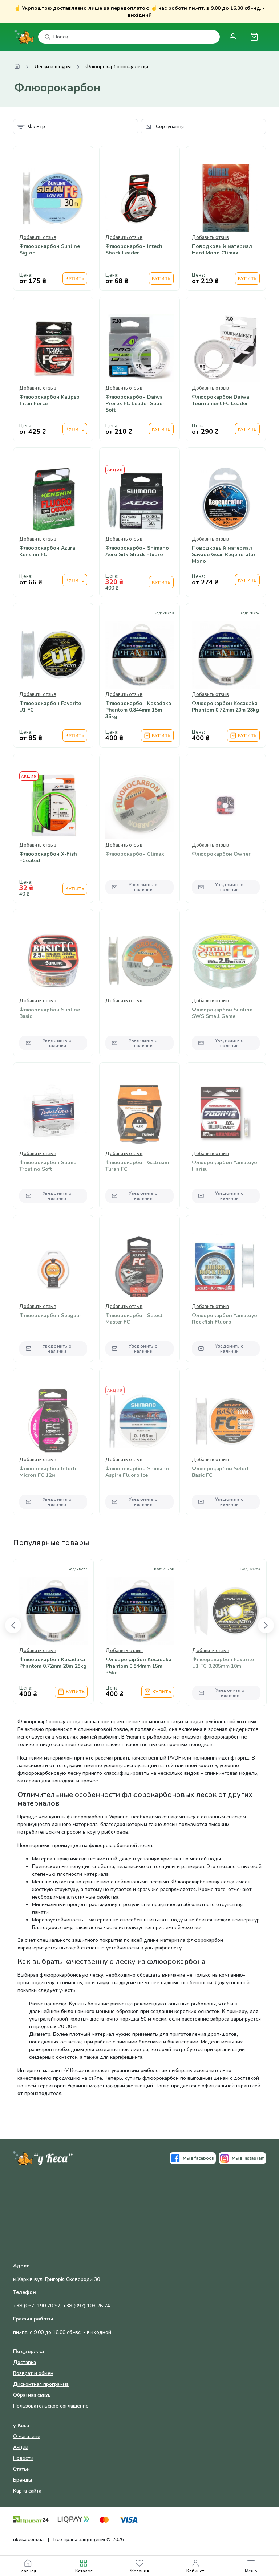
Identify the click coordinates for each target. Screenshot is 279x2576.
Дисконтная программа (41, 2384)
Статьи (21, 2469)
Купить (75, 278)
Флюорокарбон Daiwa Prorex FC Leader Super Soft (135, 404)
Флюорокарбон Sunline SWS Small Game (222, 1013)
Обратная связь (32, 2395)
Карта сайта (27, 2491)
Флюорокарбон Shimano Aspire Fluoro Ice (137, 1472)
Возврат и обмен (33, 2373)
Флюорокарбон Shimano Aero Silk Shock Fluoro (137, 551)
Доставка (25, 2362)
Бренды (23, 2480)
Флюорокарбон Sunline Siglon (50, 250)
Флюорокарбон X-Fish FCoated (48, 857)
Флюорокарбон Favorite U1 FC (50, 707)
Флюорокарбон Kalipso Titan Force (49, 400)
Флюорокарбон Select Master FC (134, 1319)
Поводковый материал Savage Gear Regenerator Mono (224, 555)
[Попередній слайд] (13, 1625)
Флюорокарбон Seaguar (50, 1316)
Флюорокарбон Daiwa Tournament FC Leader (221, 400)
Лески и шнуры (53, 67)
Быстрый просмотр (53, 217)
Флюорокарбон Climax (135, 854)
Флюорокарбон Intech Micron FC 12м (48, 1472)
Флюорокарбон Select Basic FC (220, 1472)
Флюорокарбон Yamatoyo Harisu (225, 1166)
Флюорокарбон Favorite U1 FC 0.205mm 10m (223, 1663)
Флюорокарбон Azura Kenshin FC (47, 551)
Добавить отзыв (38, 237)
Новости (23, 2458)
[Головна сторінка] (17, 67)
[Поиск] (48, 37)
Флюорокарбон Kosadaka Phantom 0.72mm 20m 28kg (225, 707)
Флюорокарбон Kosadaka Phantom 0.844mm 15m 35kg (138, 710)
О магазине (27, 2436)
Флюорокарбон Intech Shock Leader (134, 250)
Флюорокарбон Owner (221, 854)
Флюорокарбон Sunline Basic (50, 1013)
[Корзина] (254, 37)
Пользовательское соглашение (51, 2406)
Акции (21, 2447)
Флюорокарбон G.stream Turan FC (137, 1166)
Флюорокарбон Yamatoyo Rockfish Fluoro (225, 1319)
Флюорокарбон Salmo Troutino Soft (48, 1166)
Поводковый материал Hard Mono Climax (222, 250)
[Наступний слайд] (266, 1625)
